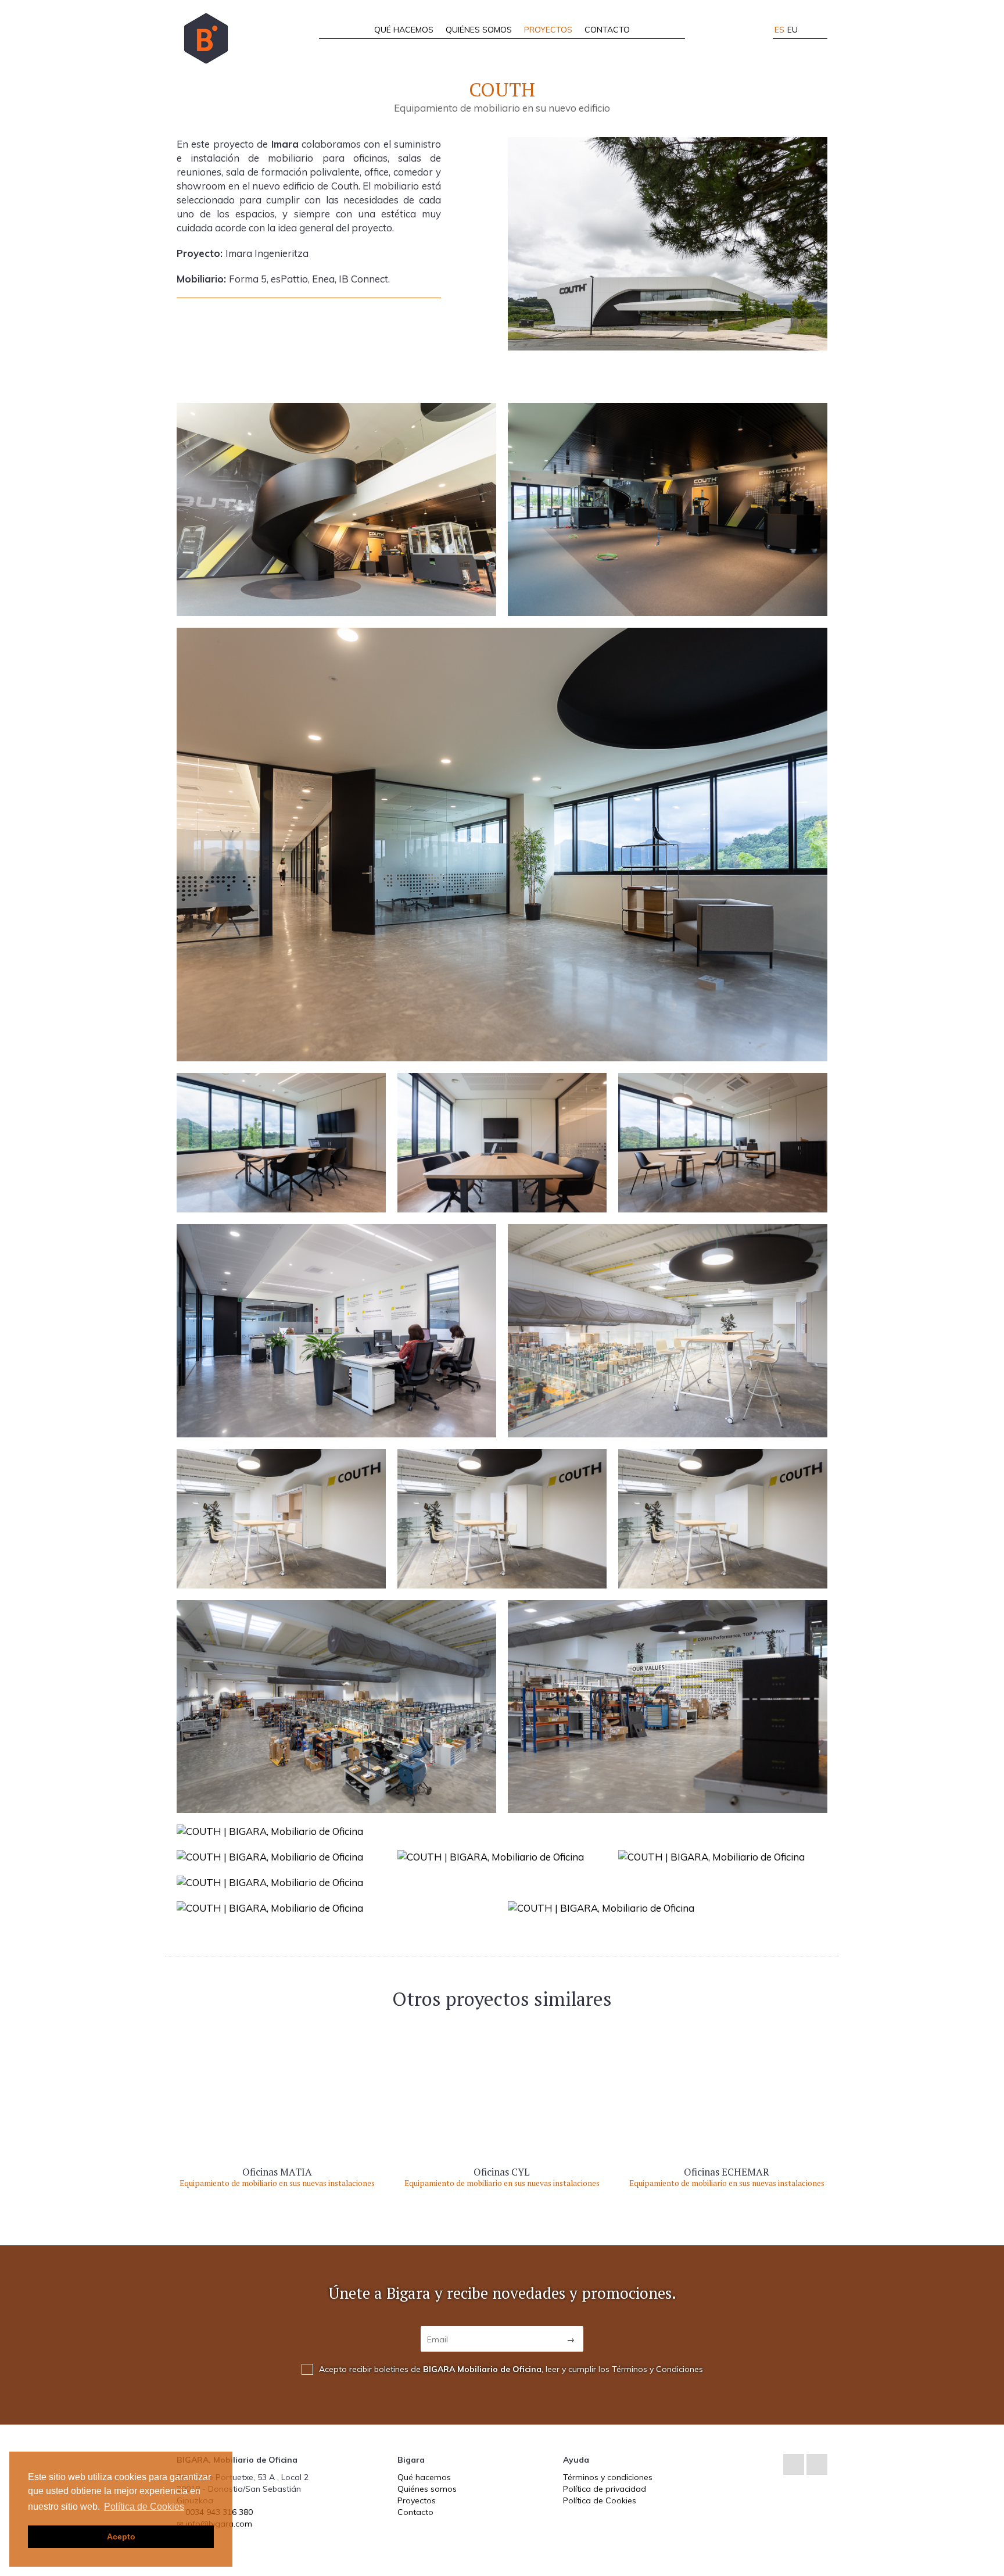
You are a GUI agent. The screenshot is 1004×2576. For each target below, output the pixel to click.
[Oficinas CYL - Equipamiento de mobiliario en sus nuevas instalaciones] (502, 2103)
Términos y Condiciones (657, 2369)
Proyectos (548, 30)
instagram (823, 30)
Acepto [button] (121, 2536)
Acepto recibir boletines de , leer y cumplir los (511, 2369)
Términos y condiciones (608, 2477)
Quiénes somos (479, 30)
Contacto (607, 30)
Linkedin (809, 30)
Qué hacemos (404, 30)
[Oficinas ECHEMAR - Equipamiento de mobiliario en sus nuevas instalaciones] (727, 2103)
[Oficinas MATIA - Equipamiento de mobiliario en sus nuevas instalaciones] (277, 2103)
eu (793, 30)
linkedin (794, 2464)
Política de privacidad (605, 2489)
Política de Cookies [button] (144, 2507)
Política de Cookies (600, 2500)
